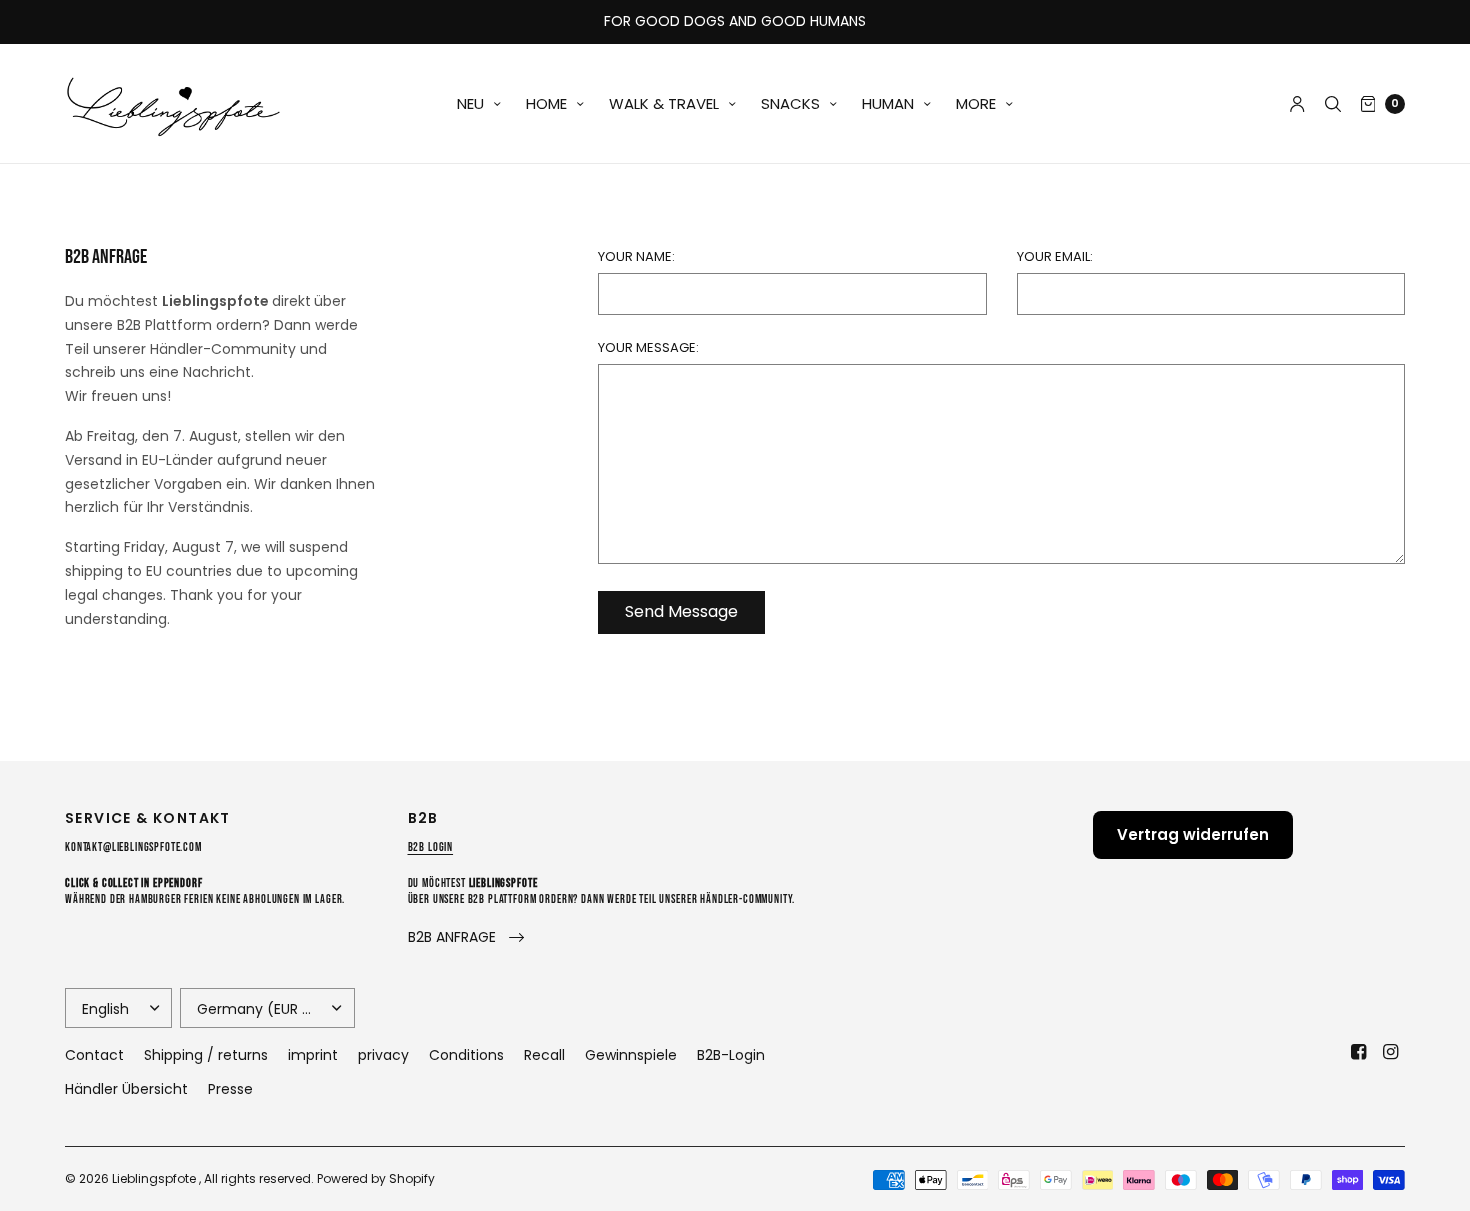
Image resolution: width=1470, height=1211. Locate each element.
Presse (230, 1089)
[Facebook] (1359, 1052)
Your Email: (1055, 256)
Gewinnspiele (631, 1055)
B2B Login (431, 847)
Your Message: (648, 347)
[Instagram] (1391, 1052)
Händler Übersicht (126, 1089)
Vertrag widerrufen (1193, 834)
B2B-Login (731, 1055)
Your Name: (636, 256)
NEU (470, 103)
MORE (976, 103)
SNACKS (790, 103)
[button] (466, 937)
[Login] (1297, 104)
